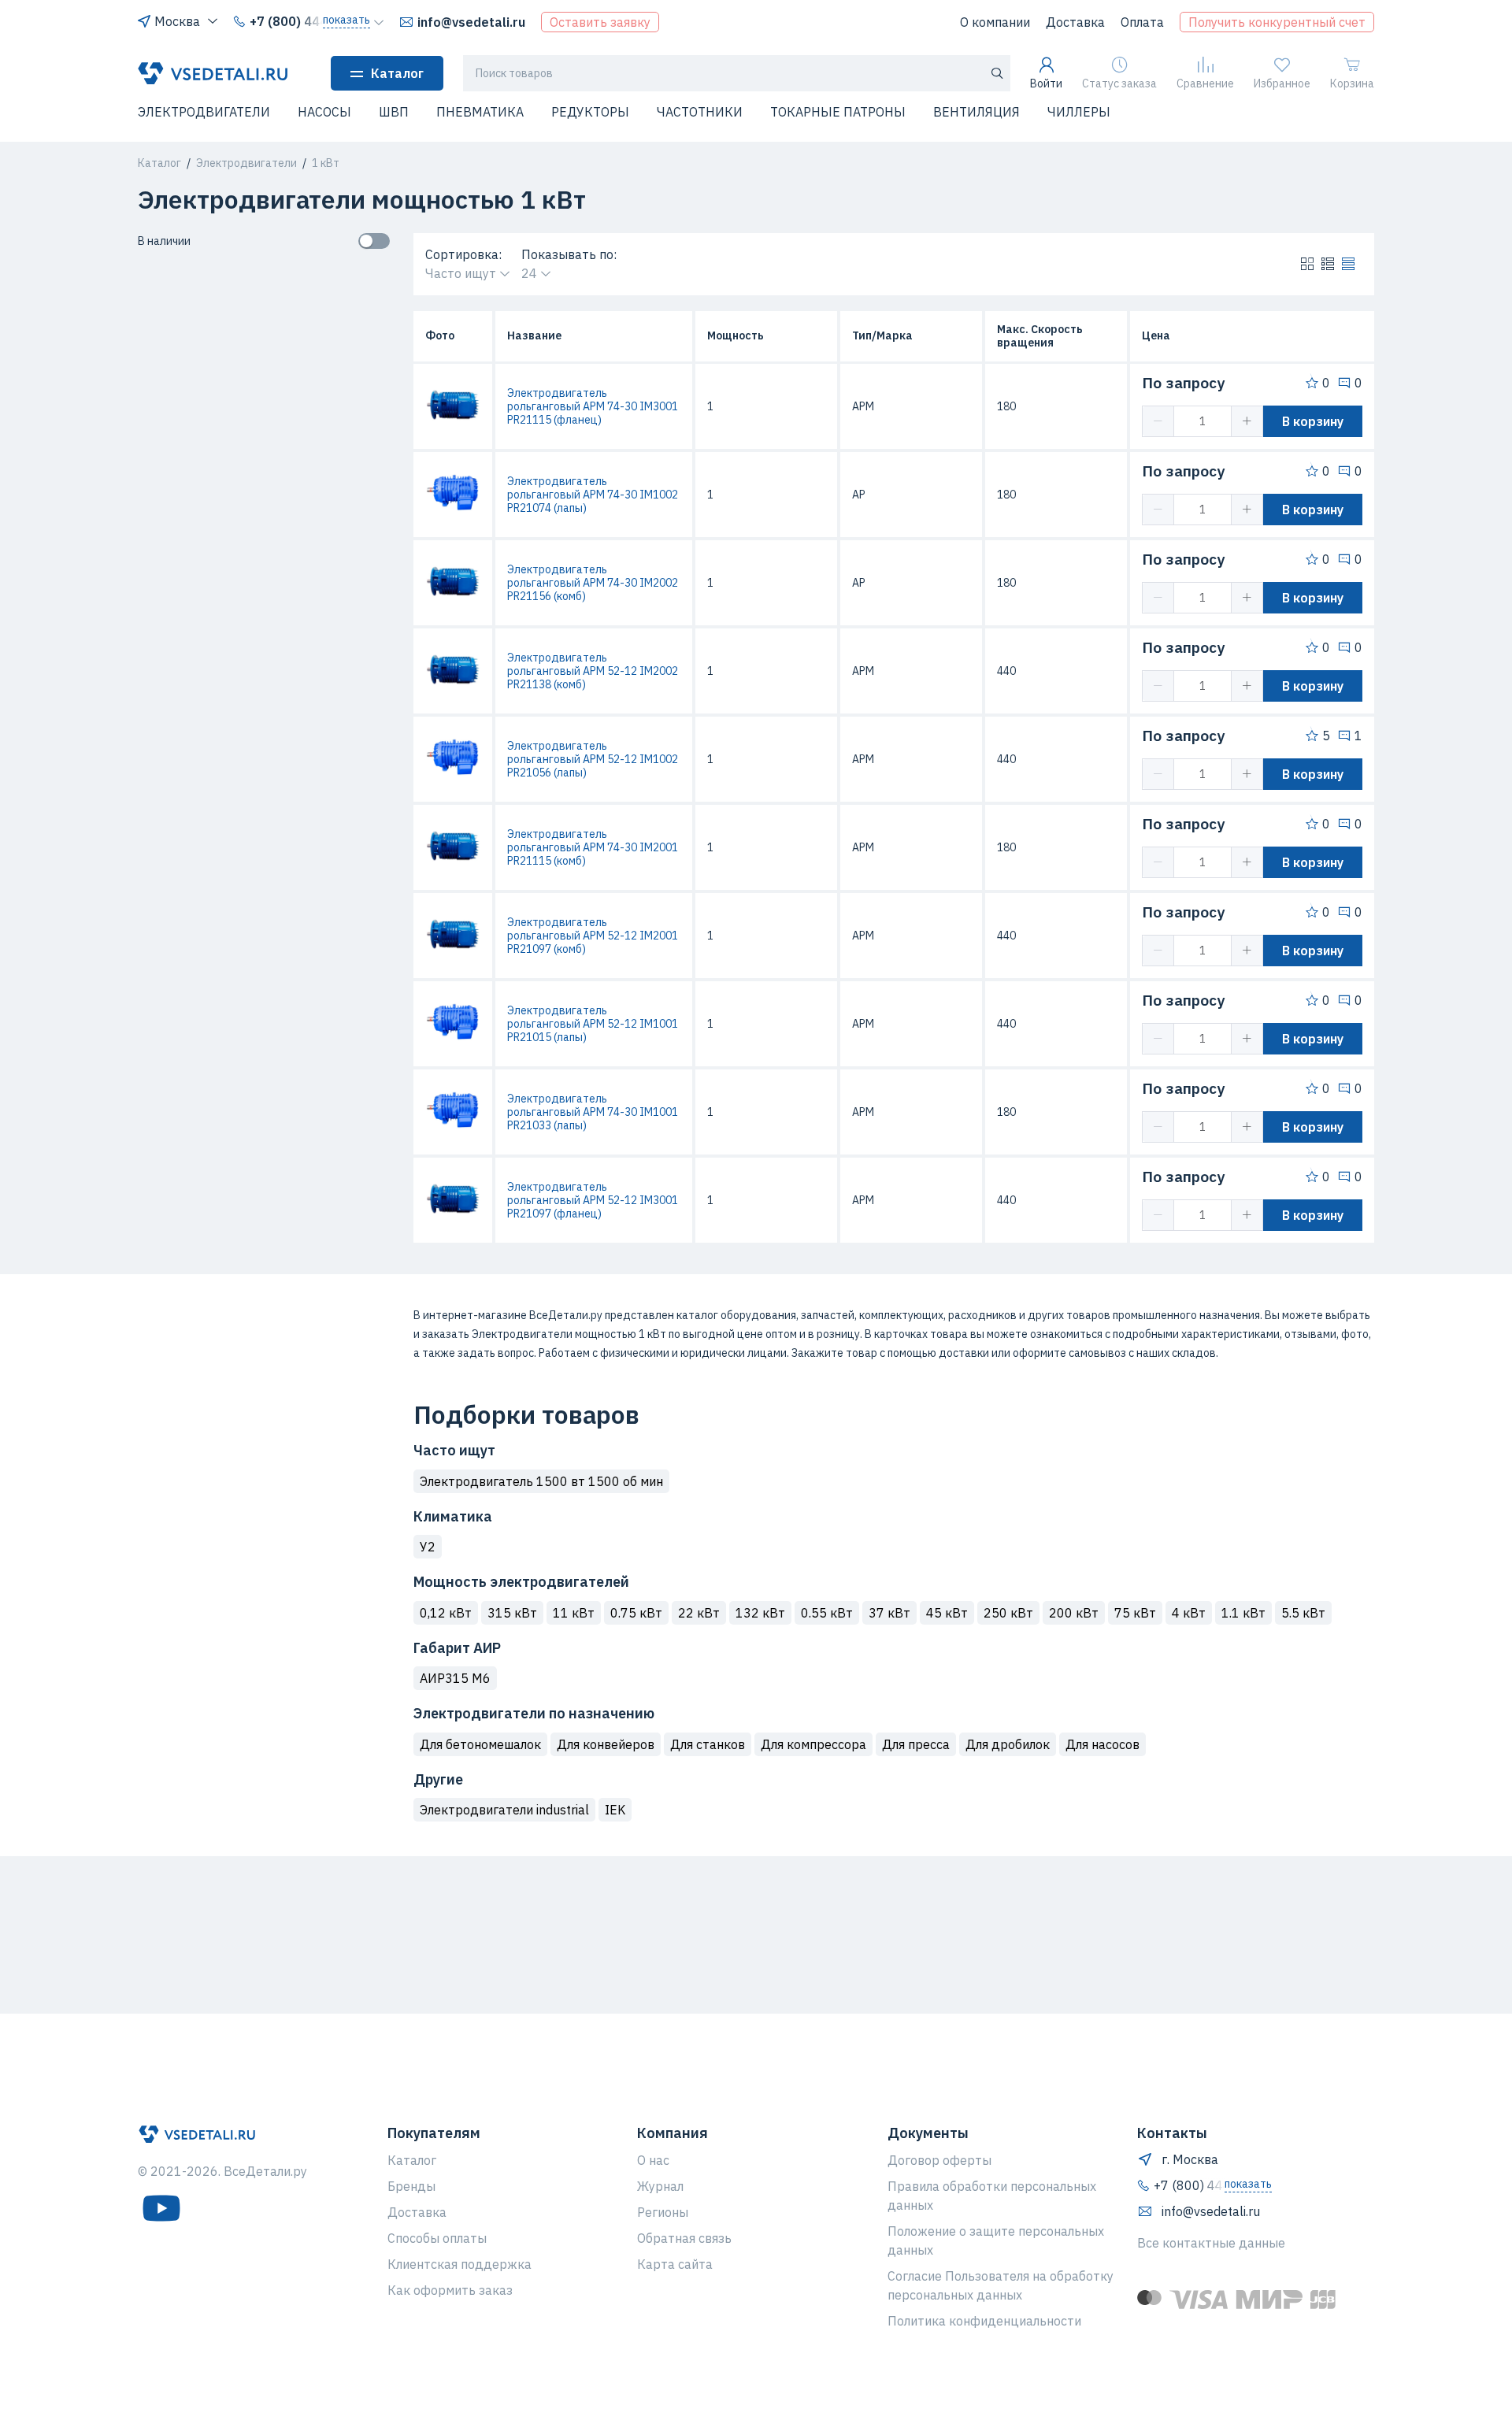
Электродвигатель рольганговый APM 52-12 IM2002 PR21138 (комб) (593, 671)
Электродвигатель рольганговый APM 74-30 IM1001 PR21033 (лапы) (593, 1112)
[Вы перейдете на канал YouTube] (161, 2208)
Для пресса (916, 1744)
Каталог (397, 73)
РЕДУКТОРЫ (590, 112)
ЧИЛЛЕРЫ (1079, 112)
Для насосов (1102, 1744)
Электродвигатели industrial (504, 1810)
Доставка (1075, 22)
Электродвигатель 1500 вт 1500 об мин (541, 1481)
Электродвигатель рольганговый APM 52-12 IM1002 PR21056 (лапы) (593, 759)
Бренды (411, 2186)
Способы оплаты (437, 2238)
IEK (615, 1810)
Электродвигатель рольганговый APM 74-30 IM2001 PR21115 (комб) (593, 847)
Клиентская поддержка (460, 2264)
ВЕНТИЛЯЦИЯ (976, 112)
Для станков (708, 1744)
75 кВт (1135, 1613)
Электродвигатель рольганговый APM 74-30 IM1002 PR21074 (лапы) (593, 495)
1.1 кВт (1243, 1613)
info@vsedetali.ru (471, 22)
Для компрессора (813, 1744)
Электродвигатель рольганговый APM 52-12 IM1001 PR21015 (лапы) (593, 1024)
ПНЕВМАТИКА (480, 112)
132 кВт (760, 1613)
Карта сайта (675, 2264)
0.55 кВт (827, 1613)
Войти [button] (1046, 83)
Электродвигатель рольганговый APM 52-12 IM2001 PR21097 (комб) (593, 936)
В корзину (1313, 421)
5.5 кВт (1303, 1613)
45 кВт (947, 1613)
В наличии (164, 241)
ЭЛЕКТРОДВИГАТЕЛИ (204, 112)
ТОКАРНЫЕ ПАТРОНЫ (838, 112)
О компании (995, 22)
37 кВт (889, 1613)
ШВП (394, 112)
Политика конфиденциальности (984, 2321)
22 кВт (699, 1613)
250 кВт (1008, 1613)
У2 (428, 1547)
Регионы (663, 2212)
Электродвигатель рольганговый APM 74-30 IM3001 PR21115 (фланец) (593, 406)
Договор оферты (939, 2160)
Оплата (1142, 22)
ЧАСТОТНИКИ (700, 112)
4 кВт (1189, 1613)
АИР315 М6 (455, 1678)
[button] (147, 122)
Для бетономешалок (480, 1744)
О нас (653, 2160)
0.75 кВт (636, 1613)
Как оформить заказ (450, 2290)
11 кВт (574, 1613)
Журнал (660, 2186)
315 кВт (512, 1613)
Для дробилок (1008, 1744)
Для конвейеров (606, 1744)
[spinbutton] (1203, 421)
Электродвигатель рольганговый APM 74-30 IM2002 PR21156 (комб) (593, 583)
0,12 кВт (446, 1613)
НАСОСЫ (324, 112)
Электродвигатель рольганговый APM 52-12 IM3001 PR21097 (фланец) (593, 1200)
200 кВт (1074, 1613)
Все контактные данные (1211, 2243)
